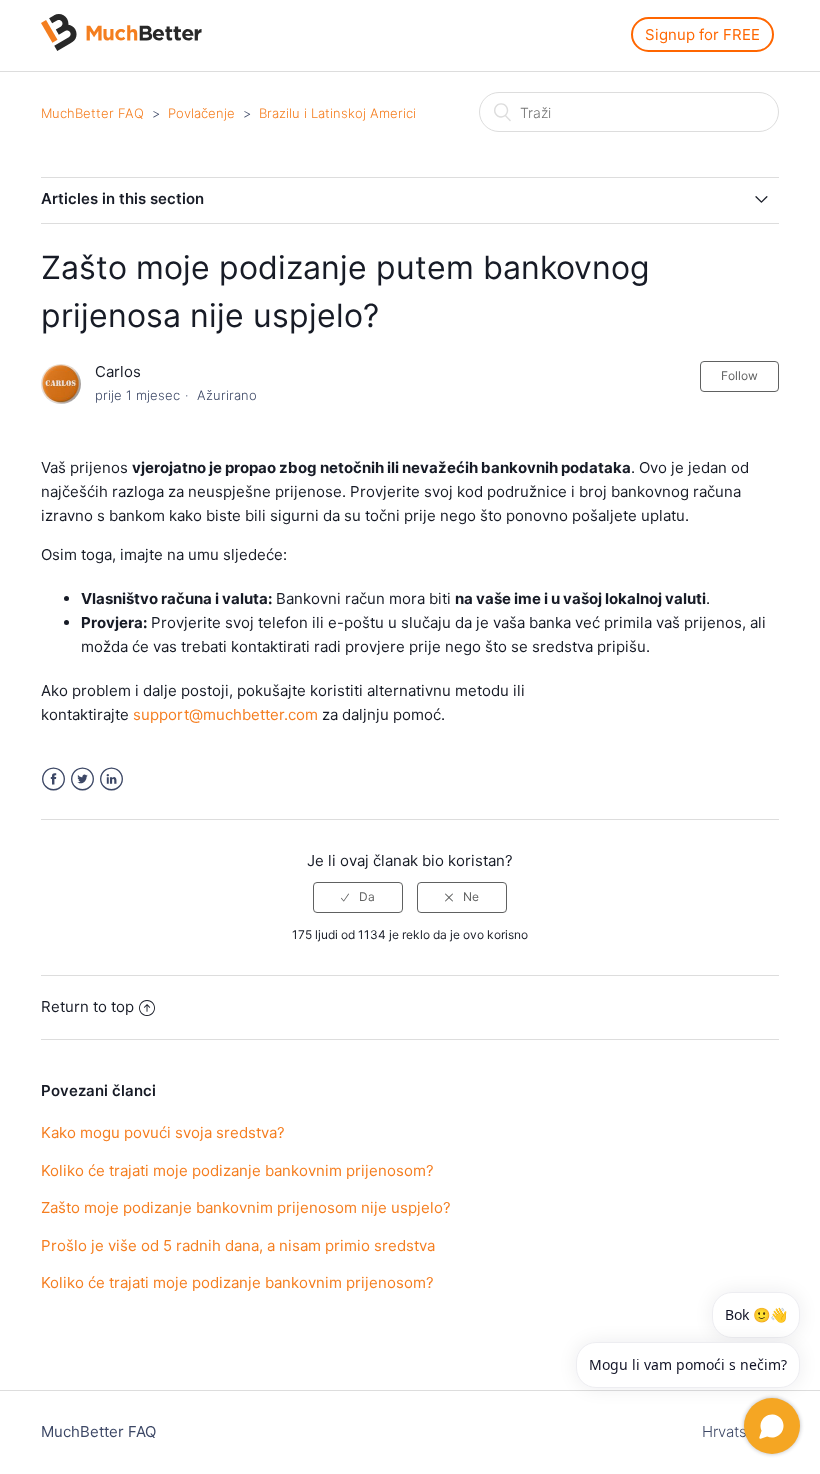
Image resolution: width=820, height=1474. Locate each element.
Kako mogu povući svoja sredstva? (163, 1132)
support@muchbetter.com (225, 714)
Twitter (82, 779)
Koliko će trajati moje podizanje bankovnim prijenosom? (237, 1170)
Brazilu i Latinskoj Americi (337, 113)
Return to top (87, 1006)
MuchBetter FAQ (92, 113)
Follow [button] (739, 375)
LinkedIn (111, 779)
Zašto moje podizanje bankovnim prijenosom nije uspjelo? (246, 1207)
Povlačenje (201, 113)
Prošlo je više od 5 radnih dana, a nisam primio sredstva (238, 1245)
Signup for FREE (702, 34)
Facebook (53, 779)
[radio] (358, 897)
